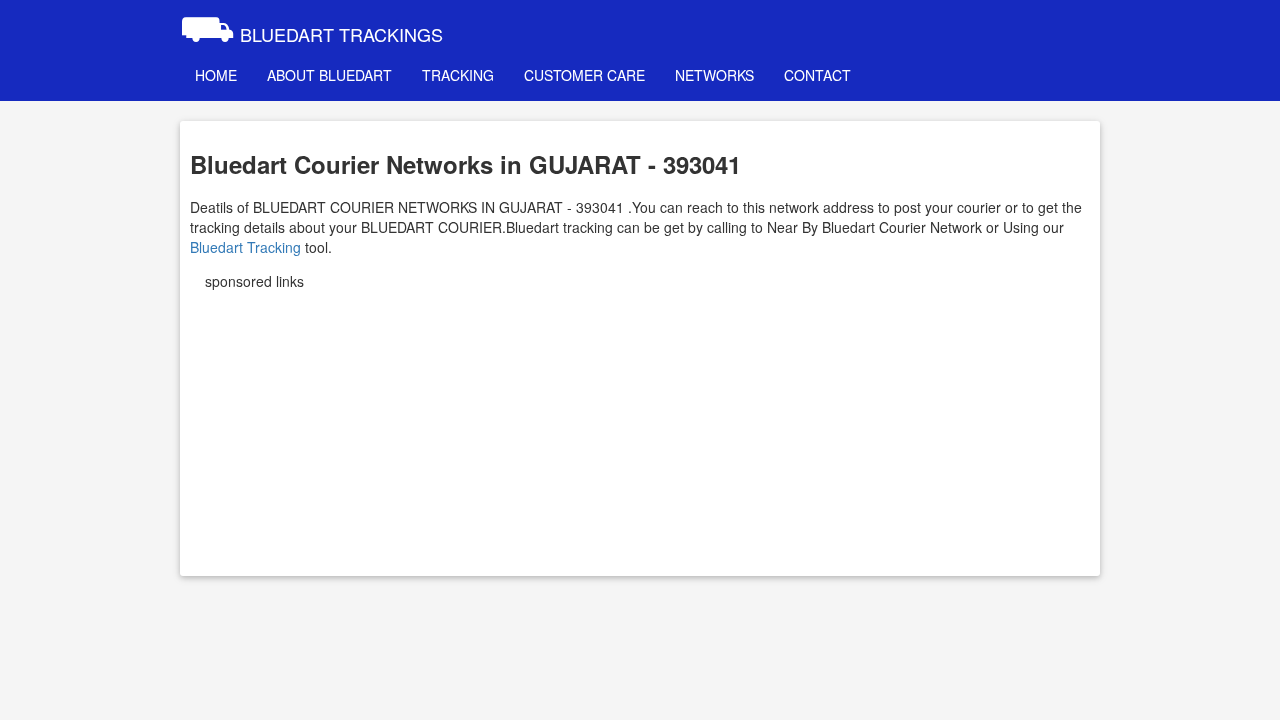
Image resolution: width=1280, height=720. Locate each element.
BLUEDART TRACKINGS (311, 25)
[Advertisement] (640, 426)
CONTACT (817, 75)
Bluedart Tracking (245, 247)
